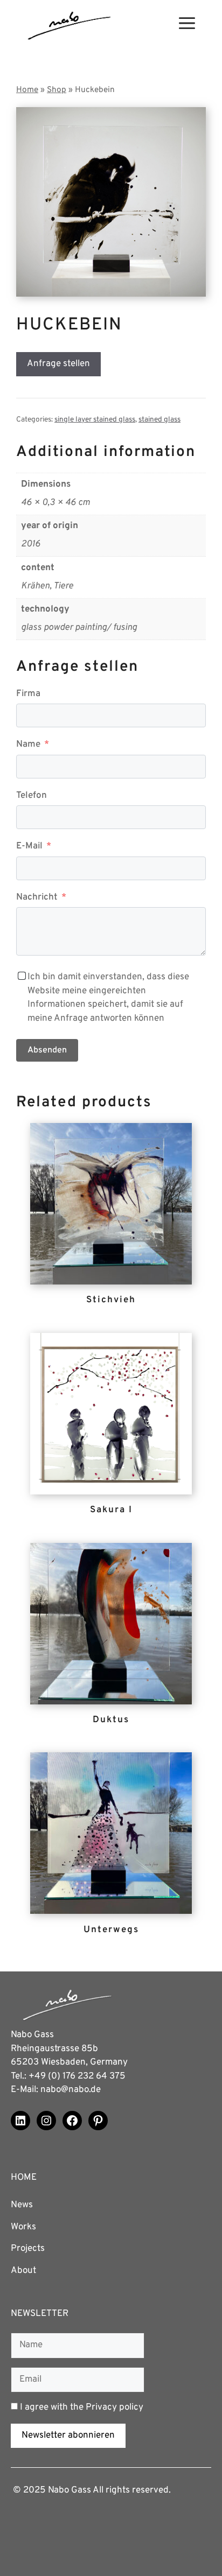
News (22, 2205)
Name (28, 745)
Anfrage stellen (58, 364)
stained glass (159, 420)
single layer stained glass (95, 420)
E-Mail (29, 846)
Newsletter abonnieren (68, 2435)
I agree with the (81, 2407)
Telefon (32, 796)
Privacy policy (115, 2407)
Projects (28, 2249)
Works (23, 2227)
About (23, 2271)
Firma (28, 694)
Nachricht (37, 897)
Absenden (47, 1050)
